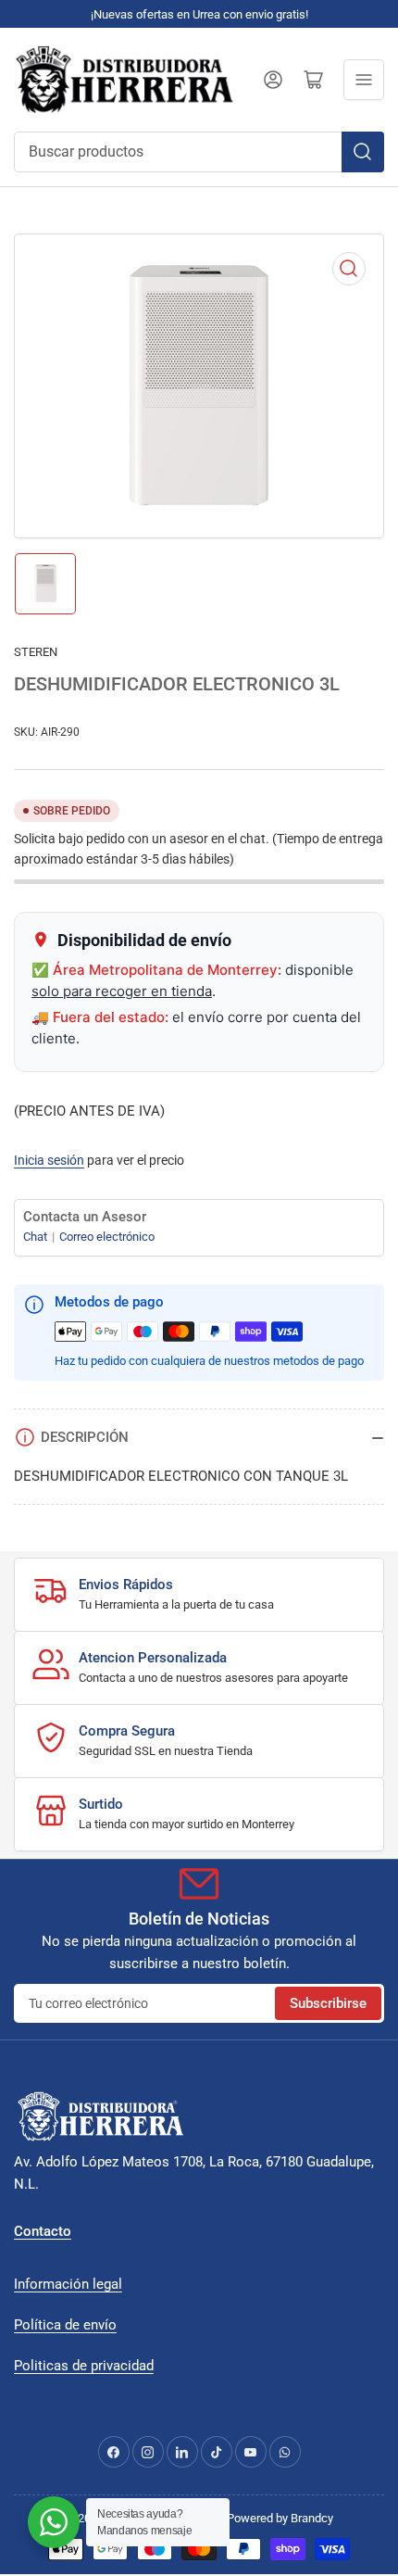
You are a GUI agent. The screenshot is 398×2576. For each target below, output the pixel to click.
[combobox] (199, 152)
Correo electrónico (107, 1237)
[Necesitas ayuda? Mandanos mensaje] (54, 2522)
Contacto (43, 2231)
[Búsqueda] (363, 152)
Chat (37, 1237)
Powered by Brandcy (280, 2518)
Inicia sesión (49, 1160)
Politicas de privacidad (84, 2366)
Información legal (68, 2284)
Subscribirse (328, 2003)
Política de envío (65, 2325)
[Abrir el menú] (364, 80)
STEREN (36, 652)
